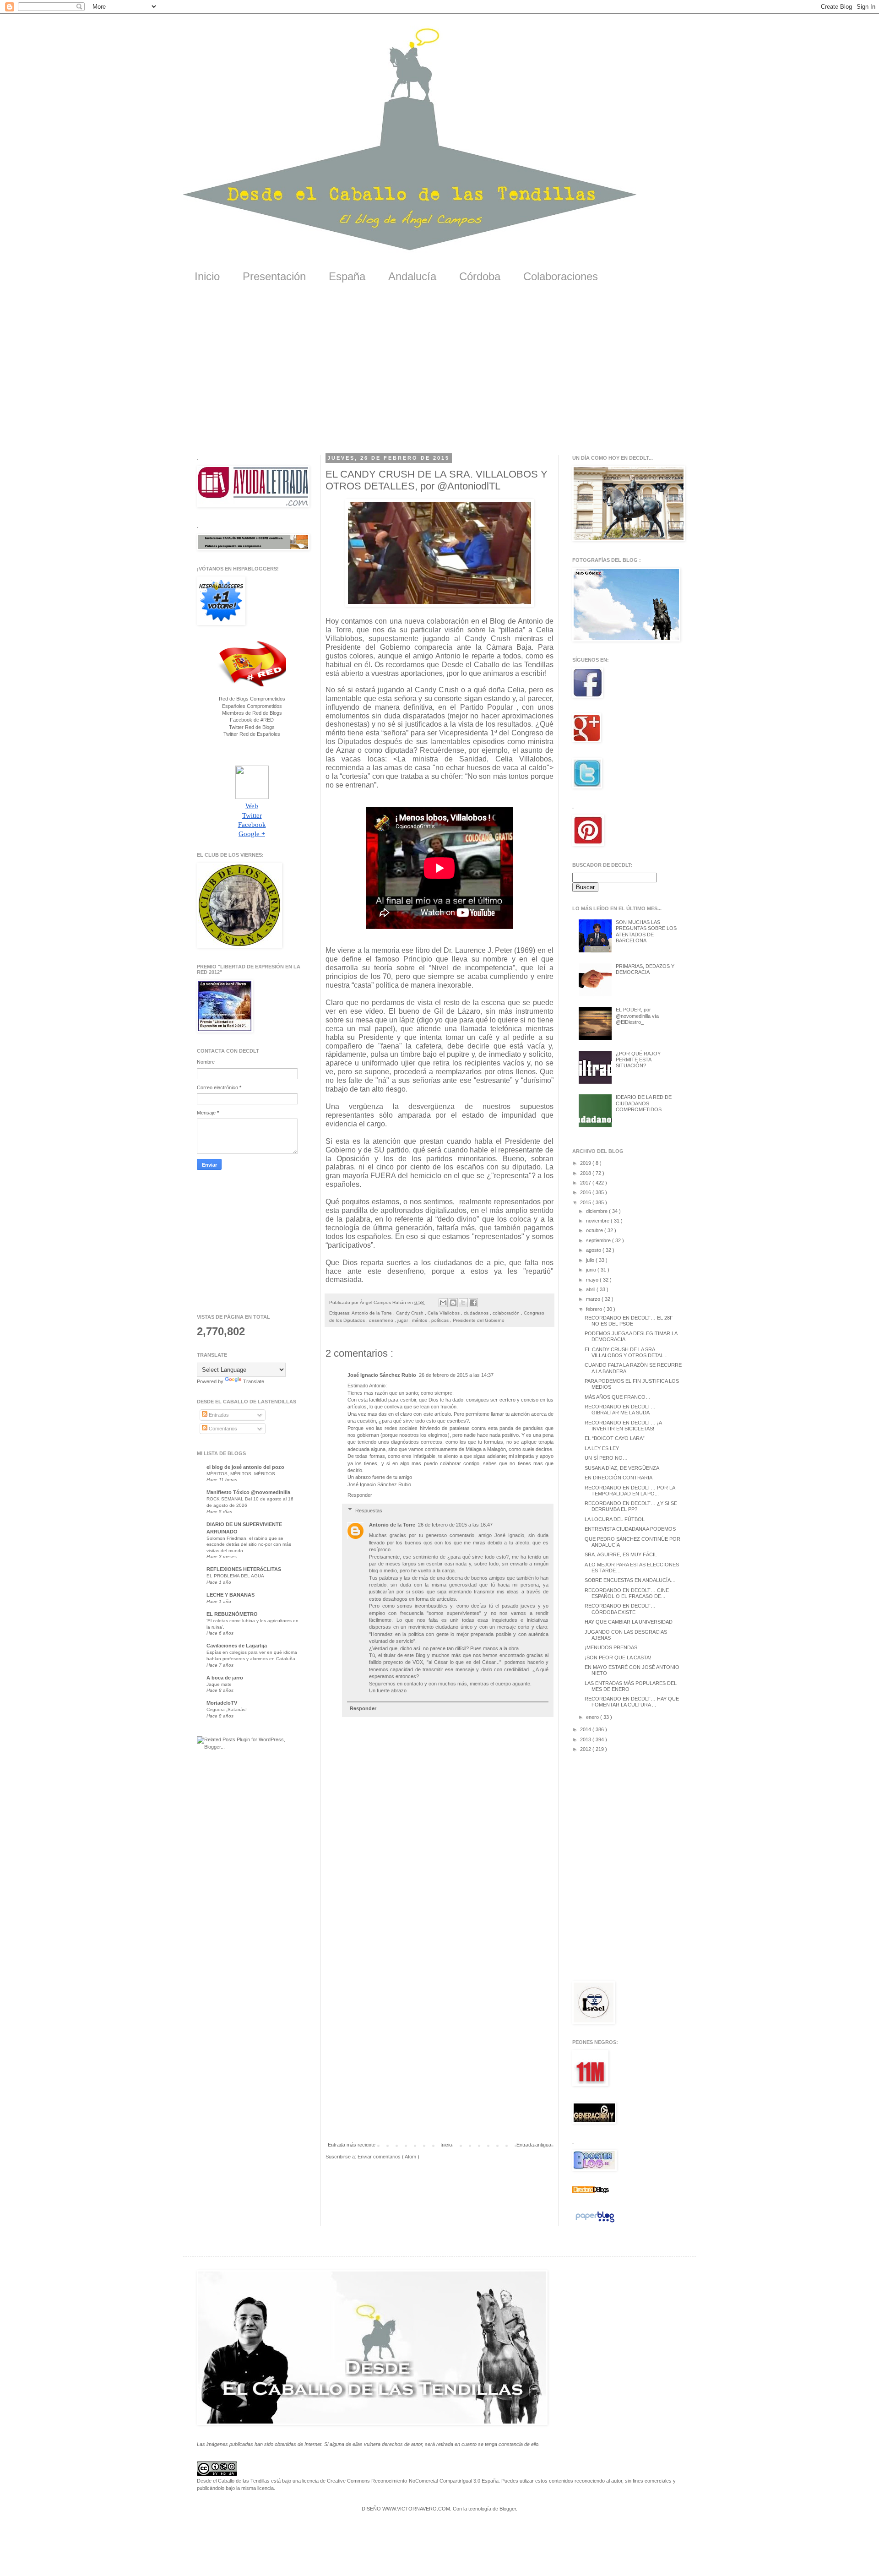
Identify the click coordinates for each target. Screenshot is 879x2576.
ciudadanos (477, 1313)
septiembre (599, 1240)
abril (591, 1289)
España (347, 276)
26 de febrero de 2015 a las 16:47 (455, 1525)
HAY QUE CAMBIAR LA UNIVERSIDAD (629, 1622)
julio (591, 1260)
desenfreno (382, 1320)
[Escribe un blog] (453, 1303)
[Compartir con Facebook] (473, 1303)
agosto (594, 1250)
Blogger (508, 2509)
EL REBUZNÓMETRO (232, 1614)
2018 (586, 1173)
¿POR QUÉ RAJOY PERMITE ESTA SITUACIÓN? (638, 1060)
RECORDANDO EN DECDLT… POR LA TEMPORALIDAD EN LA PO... (630, 1491)
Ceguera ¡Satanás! (227, 1709)
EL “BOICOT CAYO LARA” (615, 1438)
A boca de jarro (225, 1678)
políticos (441, 1320)
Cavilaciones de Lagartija (237, 1646)
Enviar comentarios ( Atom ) (388, 2157)
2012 (586, 1749)
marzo (594, 1299)
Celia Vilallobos (444, 1313)
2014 (586, 1729)
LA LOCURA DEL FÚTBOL (615, 1519)
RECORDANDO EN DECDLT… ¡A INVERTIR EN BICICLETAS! (623, 1426)
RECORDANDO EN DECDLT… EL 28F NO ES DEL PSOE (629, 1321)
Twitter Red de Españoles (252, 734)
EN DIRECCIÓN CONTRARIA (619, 1478)
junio (592, 1270)
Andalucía (412, 276)
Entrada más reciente (352, 2145)
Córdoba (480, 276)
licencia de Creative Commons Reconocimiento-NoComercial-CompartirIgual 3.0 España (400, 2481)
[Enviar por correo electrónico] (443, 1303)
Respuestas (369, 1511)
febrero (595, 1309)
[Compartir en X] (463, 1303)
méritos (420, 1320)
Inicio (207, 276)
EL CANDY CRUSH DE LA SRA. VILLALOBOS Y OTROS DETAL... (626, 1352)
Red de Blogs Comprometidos (252, 699)
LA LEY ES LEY (602, 1448)
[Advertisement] (439, 375)
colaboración (507, 1313)
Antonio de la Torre (372, 1313)
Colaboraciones (561, 276)
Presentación (274, 276)
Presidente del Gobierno (479, 1320)
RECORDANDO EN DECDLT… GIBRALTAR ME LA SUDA (620, 1410)
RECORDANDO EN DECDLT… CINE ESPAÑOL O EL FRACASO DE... (627, 1593)
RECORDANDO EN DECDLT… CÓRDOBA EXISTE (620, 1609)
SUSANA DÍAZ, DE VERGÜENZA (622, 1468)
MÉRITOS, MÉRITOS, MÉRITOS (241, 1474)
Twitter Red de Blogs (252, 727)
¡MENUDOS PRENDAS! (612, 1647)
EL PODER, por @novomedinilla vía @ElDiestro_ (637, 1016)
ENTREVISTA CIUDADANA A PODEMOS (630, 1529)
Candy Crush (410, 1313)
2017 (586, 1183)
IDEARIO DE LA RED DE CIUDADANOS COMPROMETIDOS (644, 1103)
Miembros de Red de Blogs (252, 713)
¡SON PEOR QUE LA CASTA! (618, 1658)
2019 (586, 1163)
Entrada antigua (534, 2145)
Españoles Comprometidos (252, 706)
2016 (586, 1192)
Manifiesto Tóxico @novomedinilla (248, 1492)
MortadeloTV (222, 1703)
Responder (360, 1495)
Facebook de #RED (252, 720)
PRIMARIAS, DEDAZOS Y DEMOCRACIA (645, 969)
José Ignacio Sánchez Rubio (382, 1375)
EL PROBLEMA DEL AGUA (235, 1576)
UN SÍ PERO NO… (606, 1458)
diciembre (597, 1211)
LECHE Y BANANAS (231, 1595)
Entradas (218, 1415)
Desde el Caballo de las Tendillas (233, 2481)
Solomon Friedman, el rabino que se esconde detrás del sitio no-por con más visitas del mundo (249, 1544)
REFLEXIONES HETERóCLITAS (244, 1569)
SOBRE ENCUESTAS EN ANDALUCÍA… (630, 1580)
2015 (586, 1202)
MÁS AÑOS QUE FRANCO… (618, 1397)
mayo (593, 1280)
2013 (586, 1739)
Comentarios (222, 1429)
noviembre (598, 1221)
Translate (254, 1381)
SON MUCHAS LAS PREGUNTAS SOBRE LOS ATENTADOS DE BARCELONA (646, 931)
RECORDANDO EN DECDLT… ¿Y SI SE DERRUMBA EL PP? (631, 1506)
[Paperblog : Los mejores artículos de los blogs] (595, 2223)
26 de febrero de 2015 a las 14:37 (456, 1375)
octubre (595, 1230)
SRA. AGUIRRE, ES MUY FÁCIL (621, 1554)
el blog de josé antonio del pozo (245, 1467)
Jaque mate (219, 1684)
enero (593, 1717)
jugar (403, 1320)
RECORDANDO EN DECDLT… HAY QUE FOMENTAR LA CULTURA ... (632, 1702)
